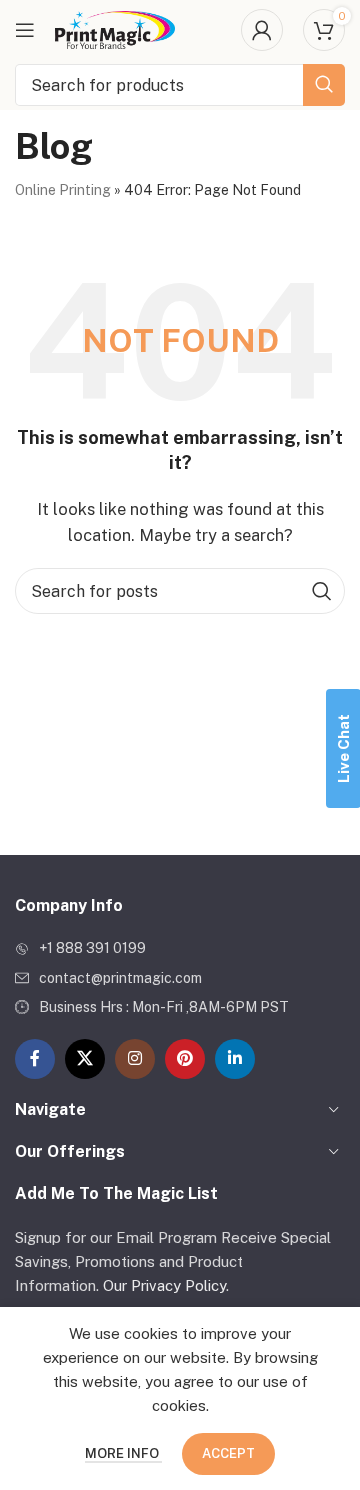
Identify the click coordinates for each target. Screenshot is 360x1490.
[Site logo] (115, 28)
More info (123, 1453)
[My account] (262, 30)
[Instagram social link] (135, 1059)
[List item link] (180, 948)
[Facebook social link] (35, 1059)
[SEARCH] (324, 85)
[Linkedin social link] (235, 1059)
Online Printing (63, 190)
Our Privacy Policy (164, 1285)
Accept (228, 1453)
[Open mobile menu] (25, 30)
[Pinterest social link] (185, 1059)
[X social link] (85, 1059)
